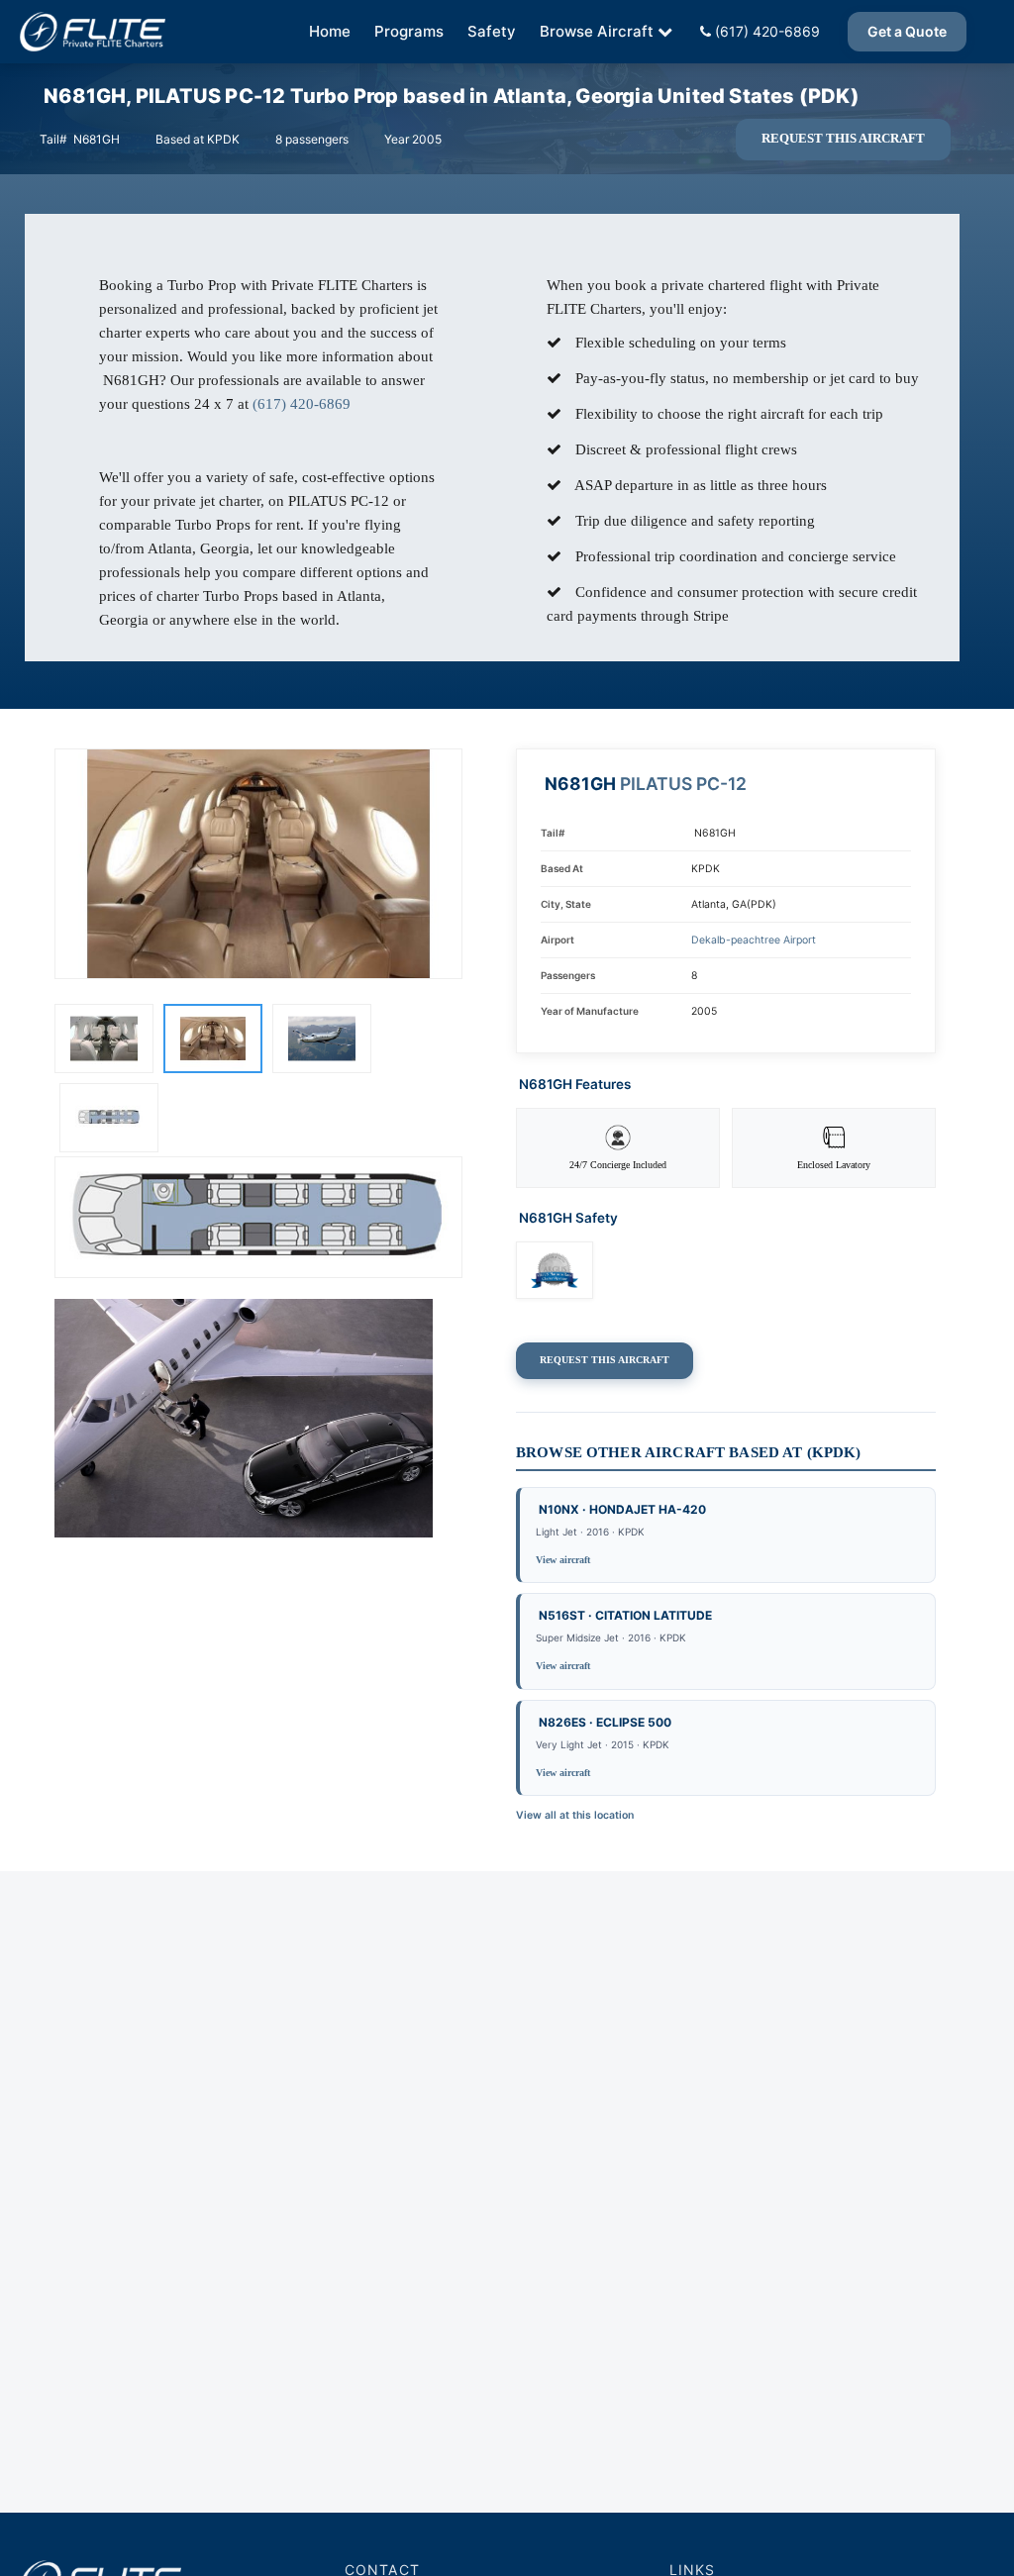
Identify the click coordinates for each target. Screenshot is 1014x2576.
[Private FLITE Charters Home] (93, 32)
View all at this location (575, 1815)
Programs (409, 31)
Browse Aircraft (597, 31)
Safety (492, 31)
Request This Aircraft (843, 139)
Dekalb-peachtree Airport (754, 940)
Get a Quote (907, 31)
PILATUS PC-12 (683, 784)
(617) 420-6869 (765, 31)
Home (330, 31)
